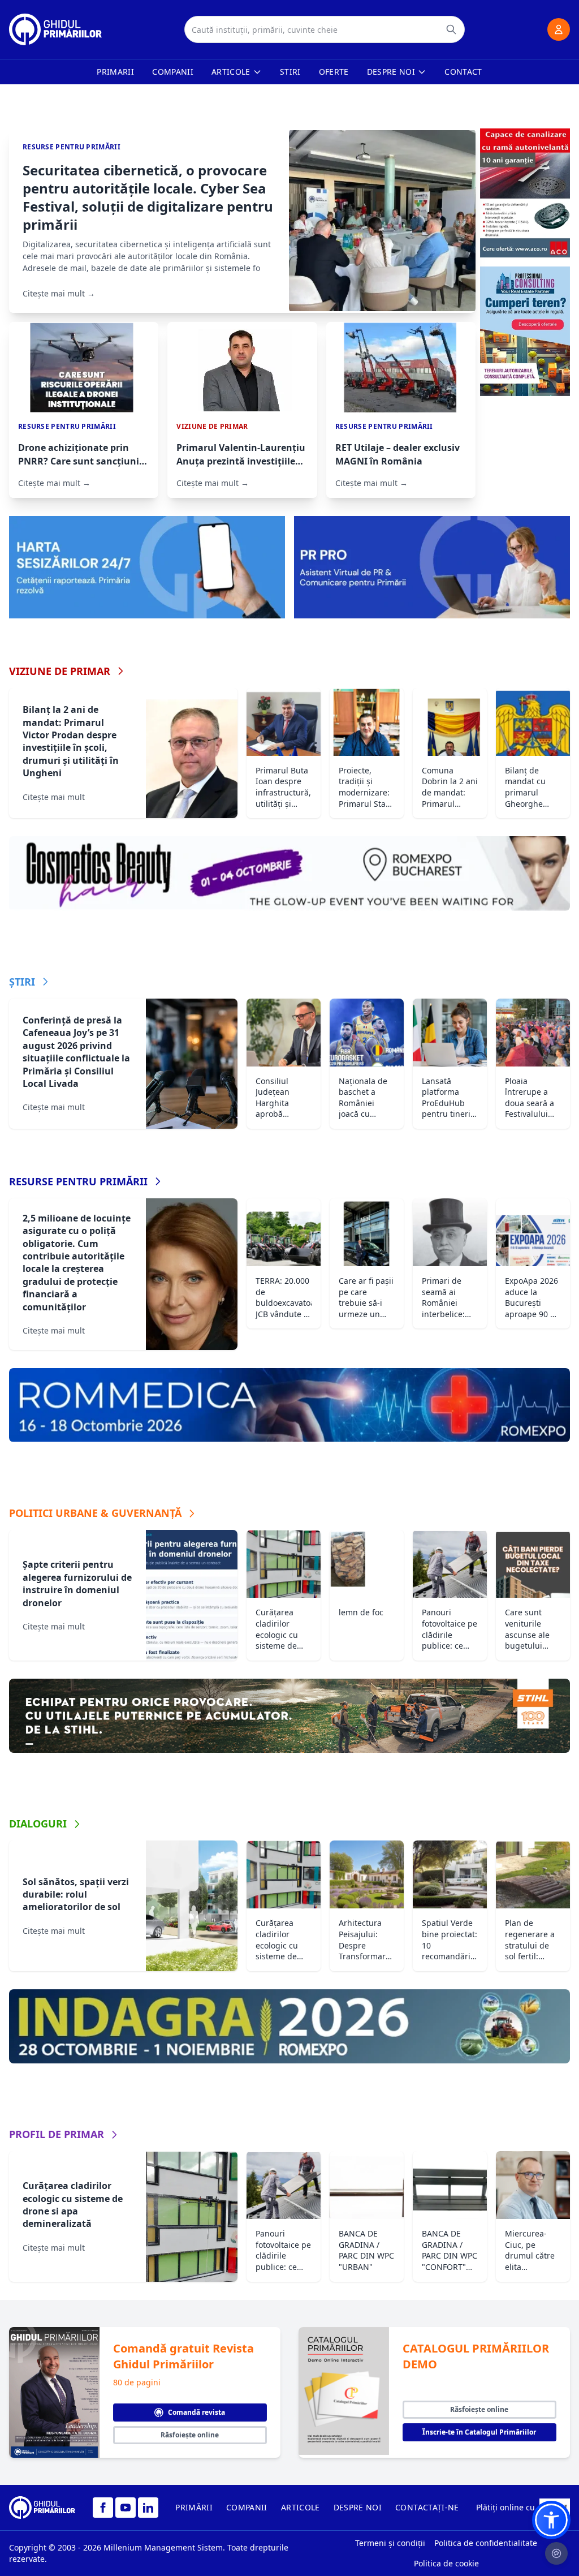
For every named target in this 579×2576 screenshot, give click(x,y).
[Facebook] (103, 2508)
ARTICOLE (301, 2507)
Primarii (115, 72)
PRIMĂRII (194, 2507)
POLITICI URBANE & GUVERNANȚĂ (95, 1513)
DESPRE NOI (358, 2507)
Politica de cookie (446, 2563)
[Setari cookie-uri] (556, 2553)
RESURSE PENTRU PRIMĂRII (78, 1181)
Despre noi (391, 72)
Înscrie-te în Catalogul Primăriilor (479, 2432)
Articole (231, 72)
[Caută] (451, 29)
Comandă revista (196, 2412)
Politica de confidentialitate (486, 2543)
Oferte (334, 72)
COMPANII (247, 2507)
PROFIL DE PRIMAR (57, 2134)
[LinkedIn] (148, 2508)
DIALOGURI (38, 1824)
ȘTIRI (22, 982)
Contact (463, 72)
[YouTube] (126, 2508)
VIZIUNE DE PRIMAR (60, 671)
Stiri (290, 72)
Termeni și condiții (390, 2543)
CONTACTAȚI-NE (427, 2507)
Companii (173, 72)
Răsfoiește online (190, 2435)
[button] (551, 2520)
